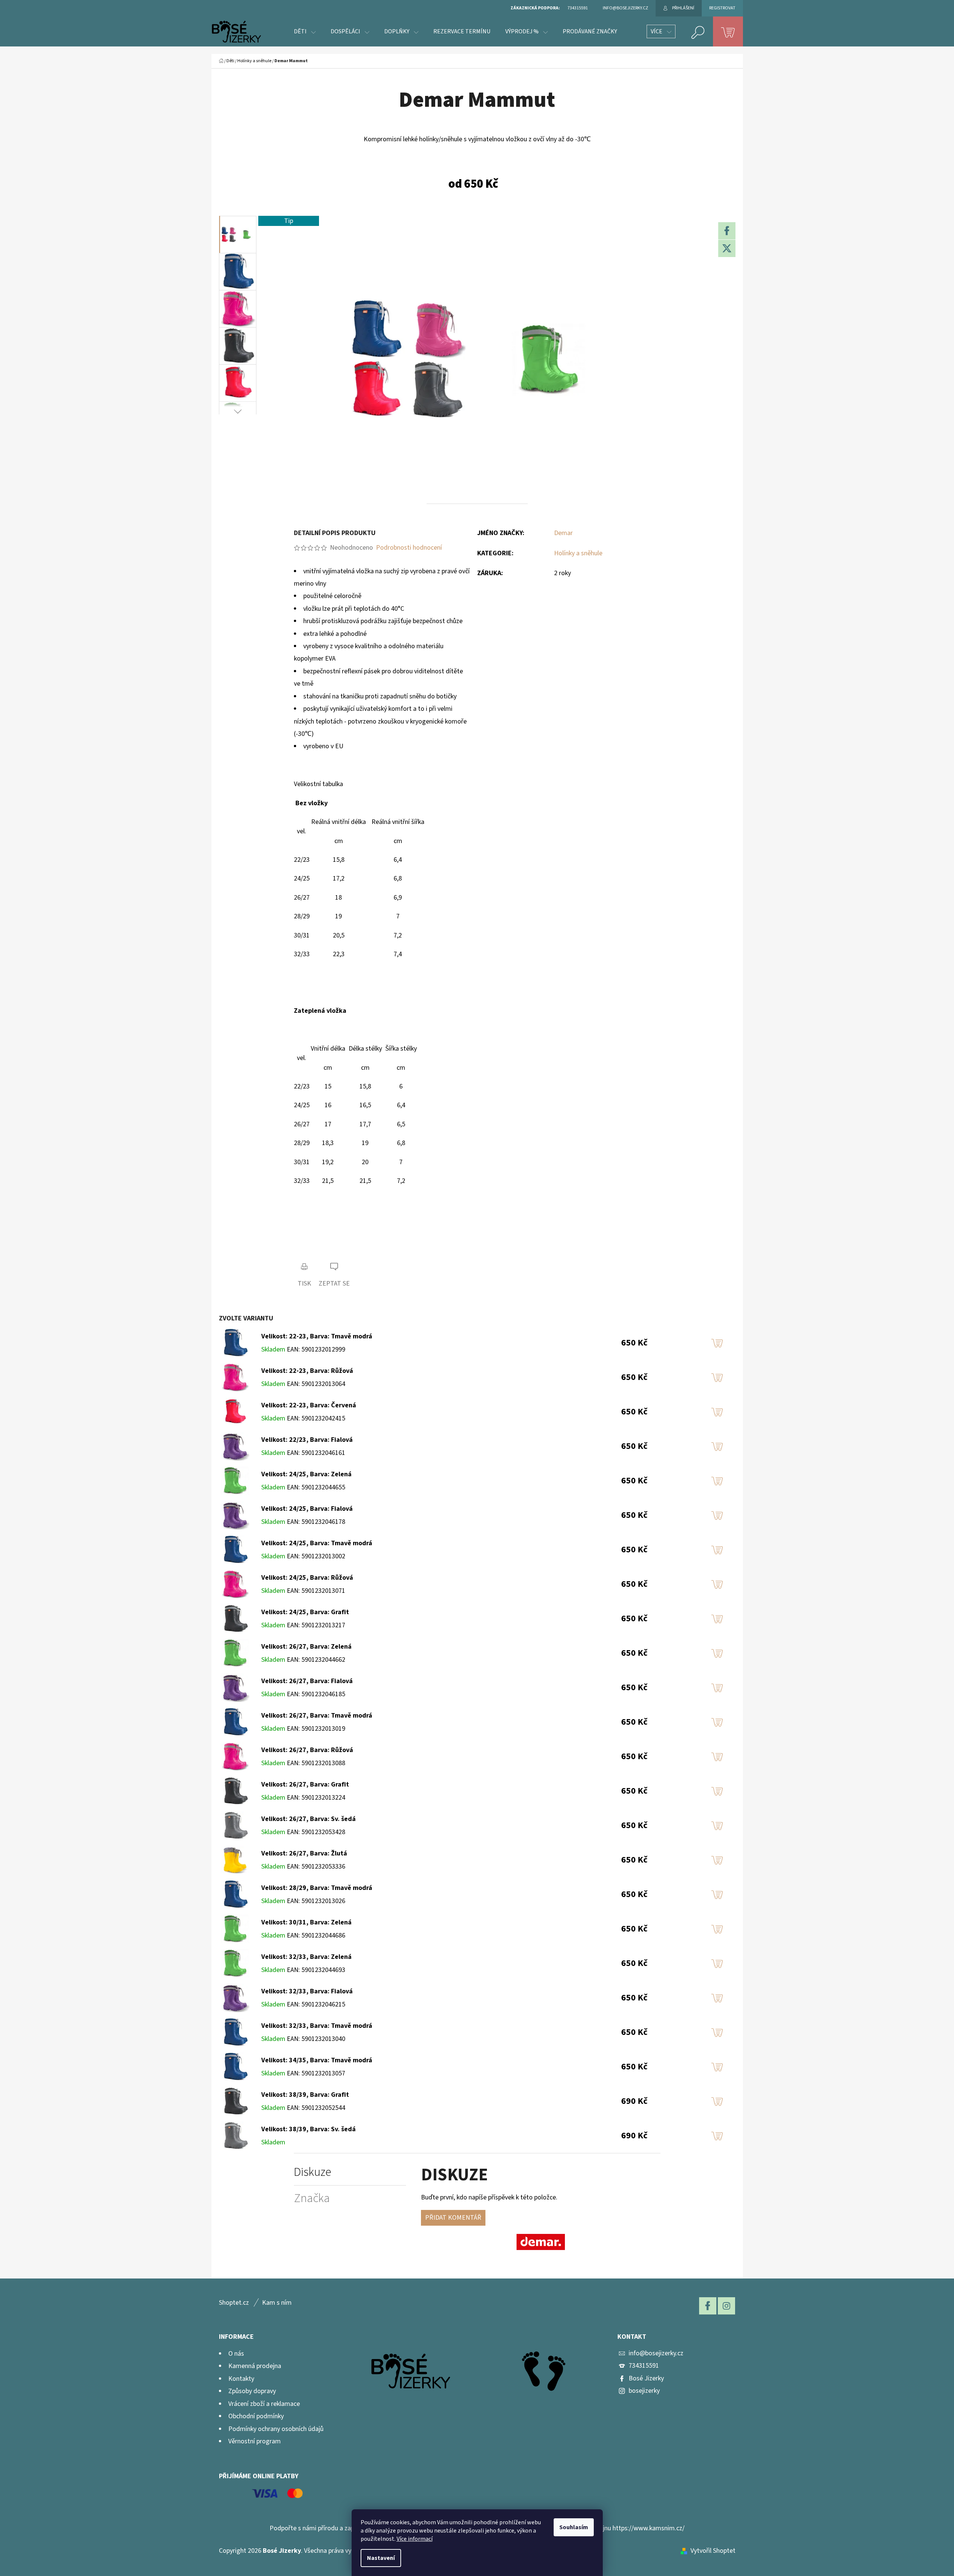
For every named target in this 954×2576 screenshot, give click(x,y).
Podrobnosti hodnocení (409, 548)
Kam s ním (277, 2303)
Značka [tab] (312, 2198)
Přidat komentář (453, 2218)
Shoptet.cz (234, 2303)
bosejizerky (644, 2391)
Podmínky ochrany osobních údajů (276, 2429)
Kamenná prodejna (255, 2366)
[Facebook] (727, 231)
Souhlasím (574, 2527)
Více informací (415, 2539)
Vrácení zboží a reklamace (264, 2404)
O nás (236, 2354)
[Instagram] (726, 2306)
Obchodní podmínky (256, 2416)
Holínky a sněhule (578, 553)
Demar (563, 533)
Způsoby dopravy (252, 2391)
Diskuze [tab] (312, 2172)
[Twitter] (727, 248)
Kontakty (241, 2379)
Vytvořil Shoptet (713, 2551)
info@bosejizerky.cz (656, 2353)
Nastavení (381, 2558)
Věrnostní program (255, 2441)
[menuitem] (305, 31)
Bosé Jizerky (646, 2378)
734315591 (644, 2366)
